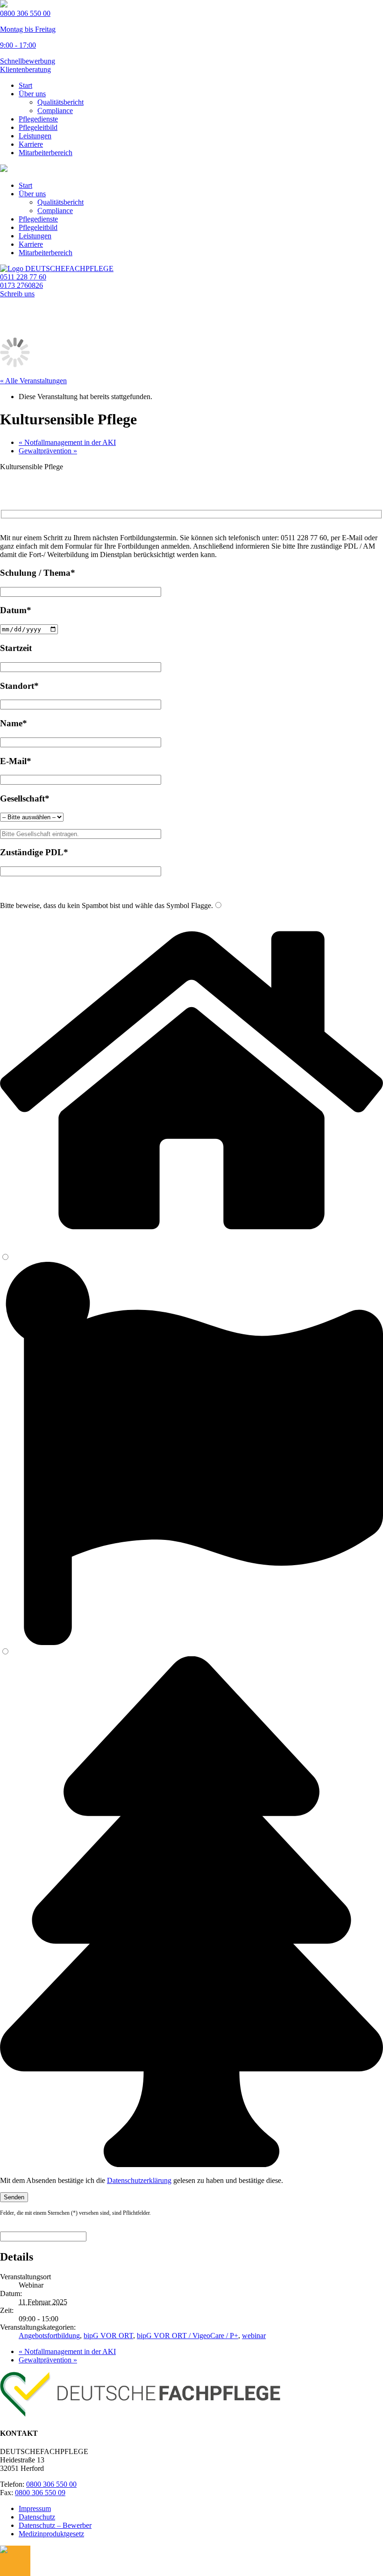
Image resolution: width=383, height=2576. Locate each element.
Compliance (55, 111)
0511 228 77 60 (23, 277)
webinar (254, 2336)
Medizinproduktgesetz (51, 2534)
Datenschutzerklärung (139, 2180)
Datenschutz (37, 2517)
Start (25, 85)
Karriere (31, 144)
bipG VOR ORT (108, 2336)
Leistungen (35, 136)
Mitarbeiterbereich (46, 153)
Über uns (32, 94)
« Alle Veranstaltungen (33, 381)
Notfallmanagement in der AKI (67, 442)
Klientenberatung (25, 69)
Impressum (35, 2508)
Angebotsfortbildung (49, 2336)
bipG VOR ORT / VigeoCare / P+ (188, 2336)
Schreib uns (17, 294)
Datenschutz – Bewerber (55, 2525)
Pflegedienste (38, 119)
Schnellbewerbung (28, 61)
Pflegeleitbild (38, 127)
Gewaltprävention (48, 451)
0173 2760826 (21, 285)
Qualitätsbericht (60, 102)
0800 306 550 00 (51, 2484)
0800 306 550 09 (40, 2493)
